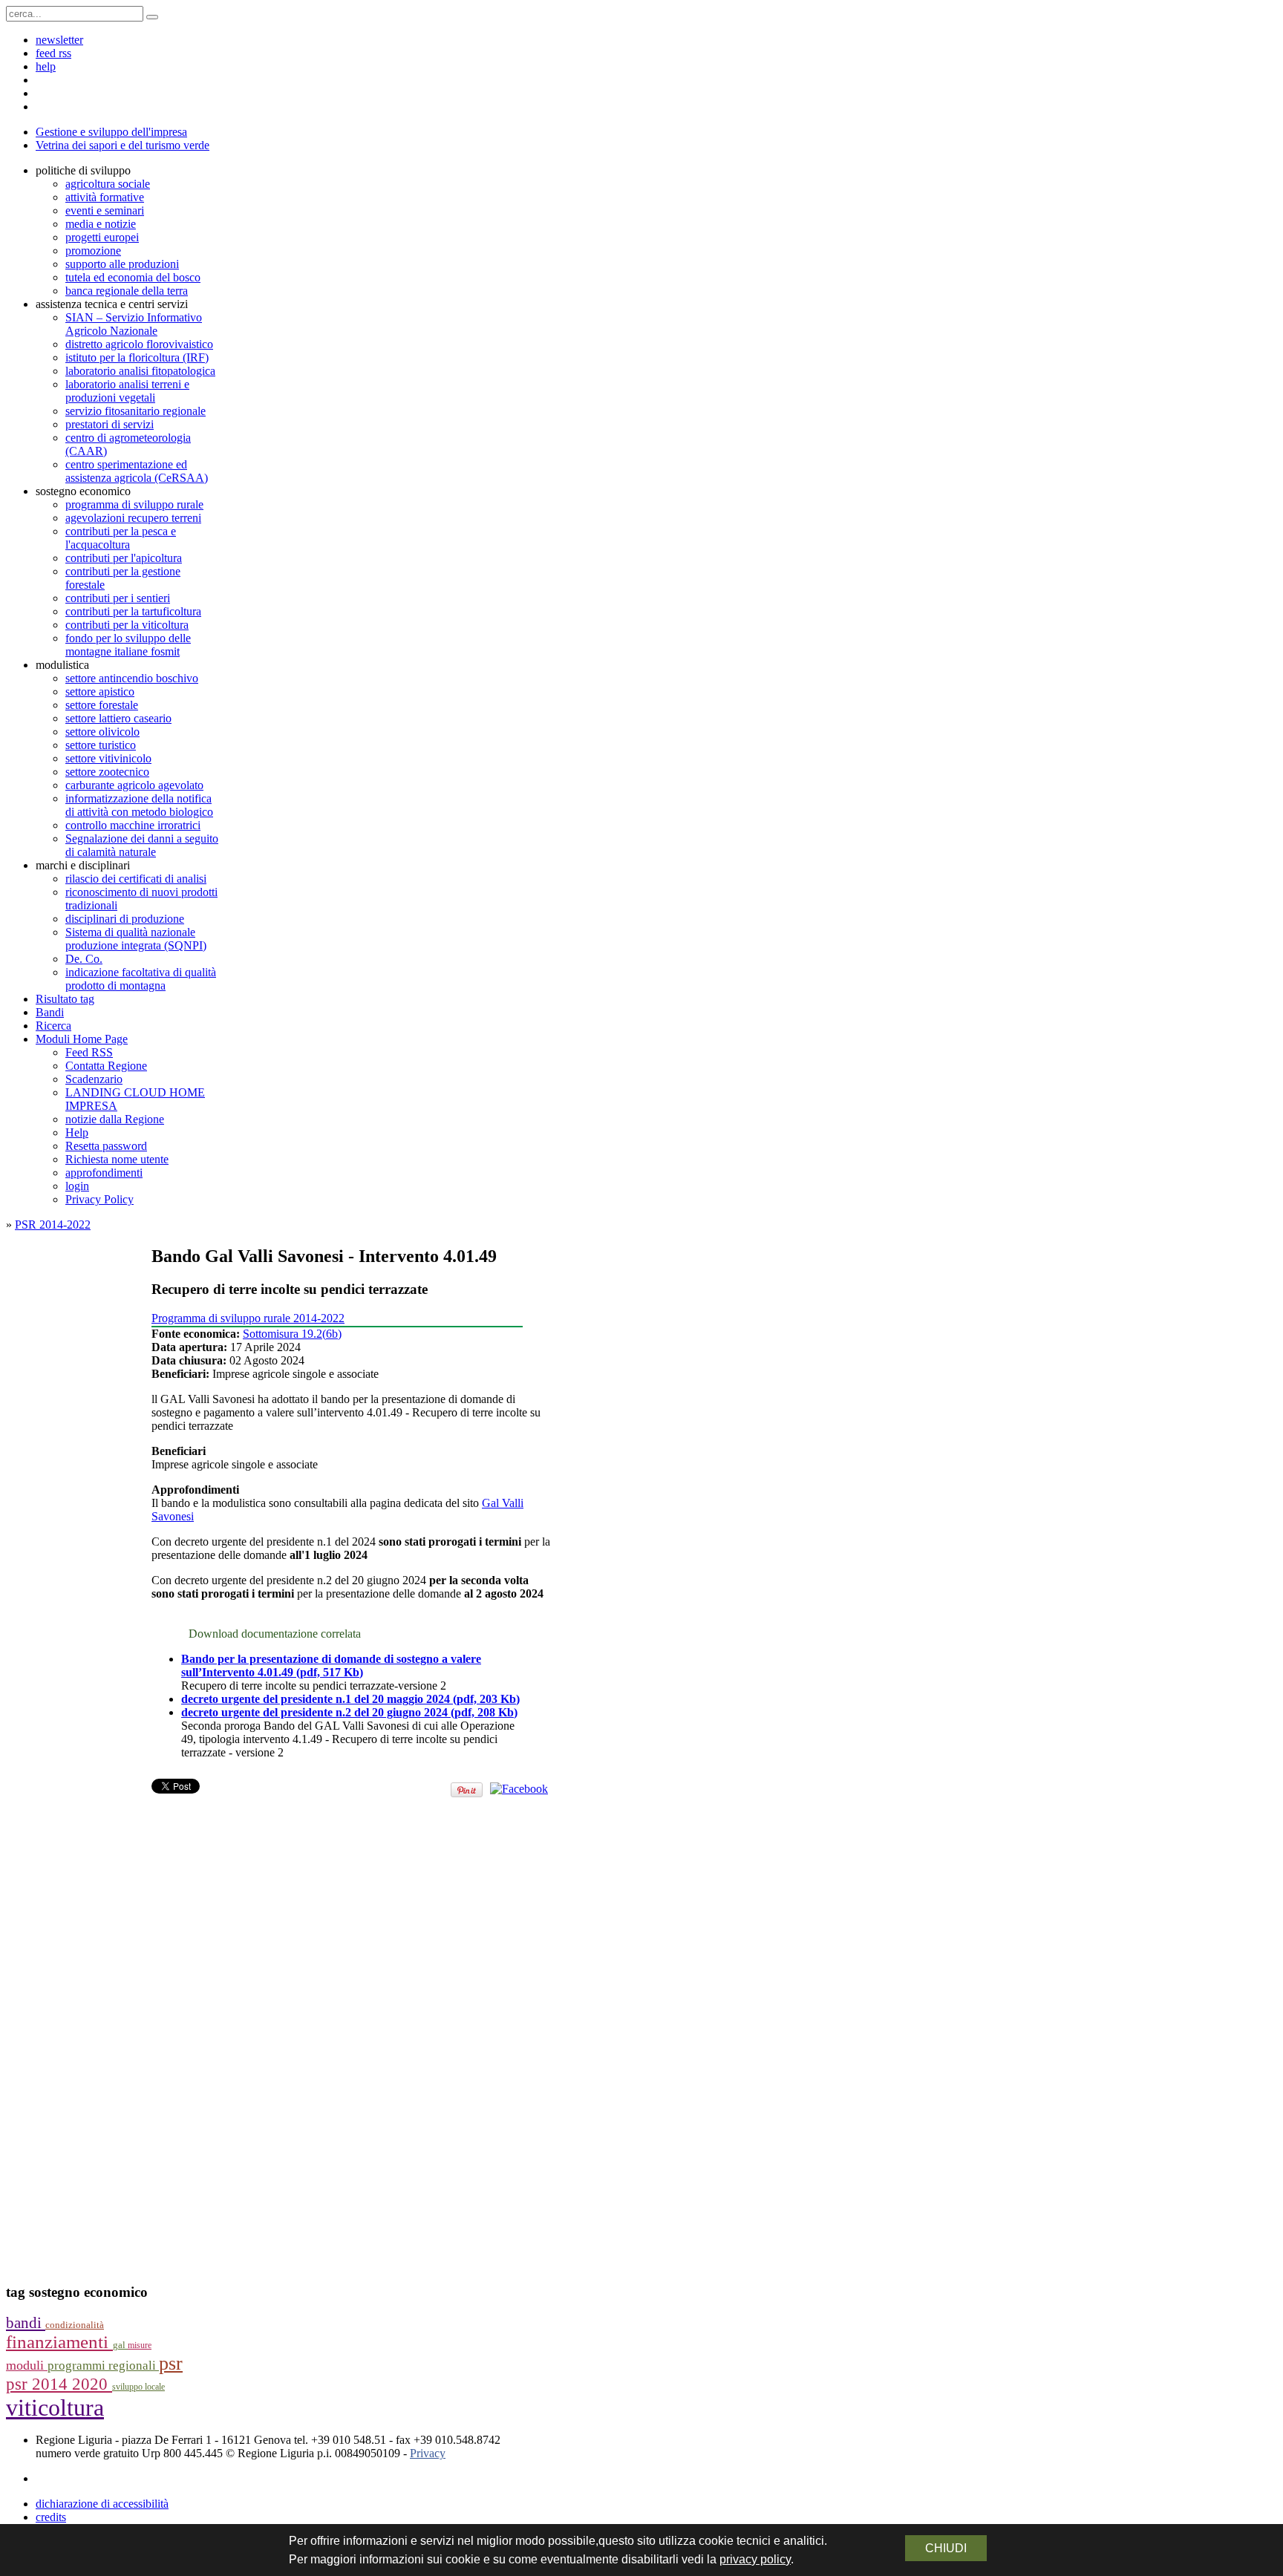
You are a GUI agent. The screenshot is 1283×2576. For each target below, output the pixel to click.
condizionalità (75, 2325)
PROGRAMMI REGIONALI (103, 2366)
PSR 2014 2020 (59, 2384)
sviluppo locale (138, 2387)
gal (120, 2345)
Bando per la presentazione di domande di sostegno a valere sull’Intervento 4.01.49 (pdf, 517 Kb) (331, 1665)
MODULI (27, 2365)
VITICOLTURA (55, 2407)
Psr (171, 2363)
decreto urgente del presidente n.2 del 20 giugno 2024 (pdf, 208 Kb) (349, 1712)
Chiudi (946, 2548)
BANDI (26, 2323)
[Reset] (152, 17)
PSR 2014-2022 (53, 1225)
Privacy (428, 2453)
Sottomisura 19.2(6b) (292, 1334)
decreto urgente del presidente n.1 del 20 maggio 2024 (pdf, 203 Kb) (350, 1699)
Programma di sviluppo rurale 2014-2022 (248, 1318)
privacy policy (755, 2559)
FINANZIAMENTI (59, 2342)
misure (140, 2345)
